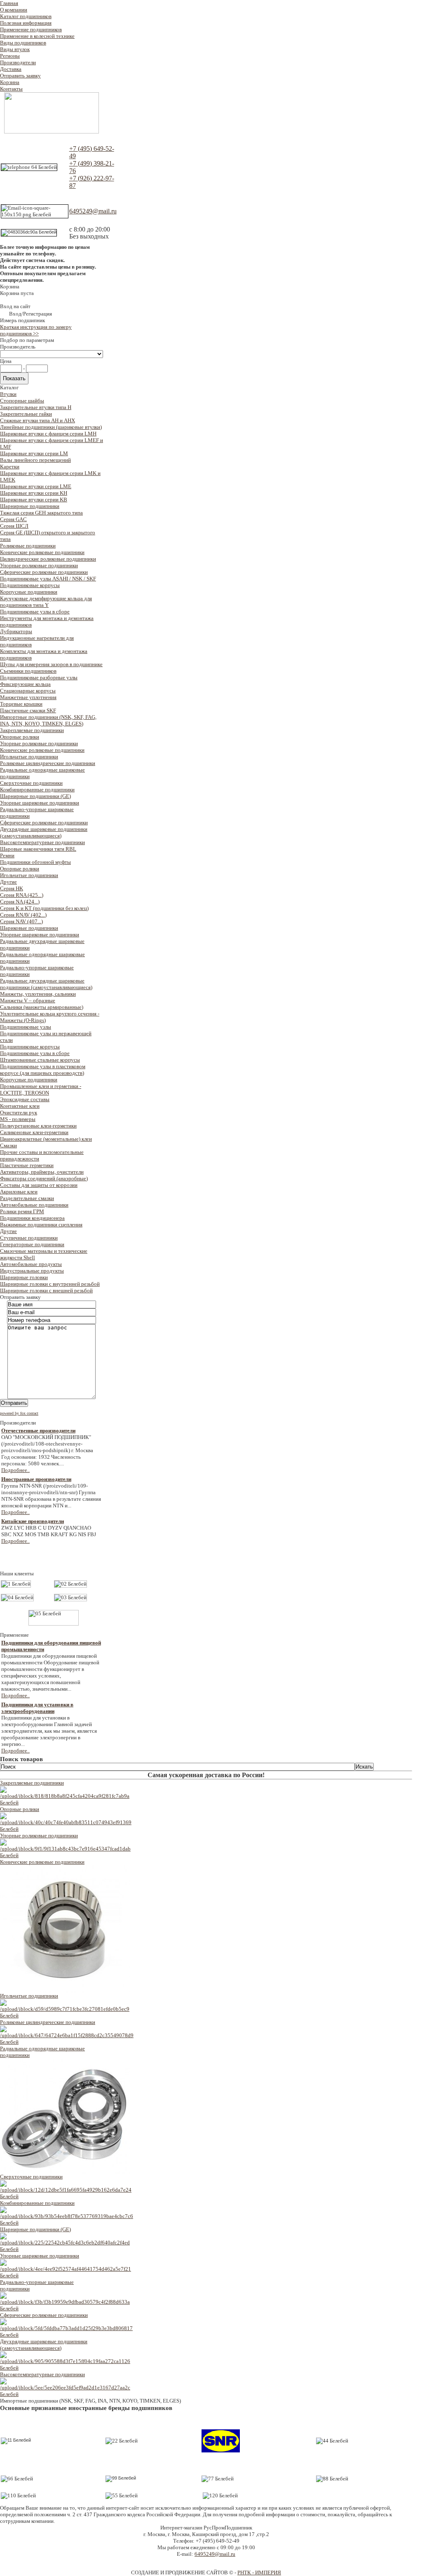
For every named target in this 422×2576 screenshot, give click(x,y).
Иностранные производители (36, 1479)
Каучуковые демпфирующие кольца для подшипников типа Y (46, 602)
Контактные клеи (20, 1106)
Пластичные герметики (27, 1165)
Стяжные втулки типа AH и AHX (38, 420)
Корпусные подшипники (29, 592)
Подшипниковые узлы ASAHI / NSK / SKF (48, 579)
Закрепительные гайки (26, 414)
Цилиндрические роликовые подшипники (48, 559)
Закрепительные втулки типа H (36, 407)
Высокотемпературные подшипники (42, 842)
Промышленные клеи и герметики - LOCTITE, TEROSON (41, 1089)
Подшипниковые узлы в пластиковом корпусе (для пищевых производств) (43, 1070)
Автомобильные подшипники (34, 1205)
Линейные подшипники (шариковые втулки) (51, 427)
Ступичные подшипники (29, 1238)
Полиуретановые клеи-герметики (38, 1126)
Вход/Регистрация (30, 314)
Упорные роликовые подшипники (39, 565)
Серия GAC (13, 519)
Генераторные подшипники (32, 1244)
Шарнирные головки (24, 1277)
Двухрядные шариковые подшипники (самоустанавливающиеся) (44, 832)
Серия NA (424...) (20, 902)
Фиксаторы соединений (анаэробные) (44, 1178)
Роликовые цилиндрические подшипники (48, 763)
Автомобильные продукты (31, 1264)
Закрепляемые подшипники (32, 730)
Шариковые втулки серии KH (34, 493)
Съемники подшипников (28, 671)
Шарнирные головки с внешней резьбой (46, 1290)
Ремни (7, 855)
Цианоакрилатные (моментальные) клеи (46, 1139)
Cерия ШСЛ (14, 526)
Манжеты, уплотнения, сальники (38, 994)
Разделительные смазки (27, 1198)
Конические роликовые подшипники (42, 552)
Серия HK (12, 888)
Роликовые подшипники (28, 546)
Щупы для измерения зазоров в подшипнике (51, 664)
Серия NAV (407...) (21, 921)
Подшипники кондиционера (32, 1218)
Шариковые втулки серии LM (34, 453)
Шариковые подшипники (29, 928)
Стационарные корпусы (28, 691)
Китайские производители (33, 1521)
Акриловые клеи (19, 1192)
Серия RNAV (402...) (23, 915)
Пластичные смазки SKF (28, 710)
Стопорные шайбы (22, 401)
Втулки (8, 394)
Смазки (8, 1145)
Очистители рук (19, 1113)
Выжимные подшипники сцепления (41, 1225)
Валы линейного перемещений (35, 460)
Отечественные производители (38, 1431)
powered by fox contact (19, 1413)
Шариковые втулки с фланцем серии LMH (48, 434)
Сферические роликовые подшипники (44, 572)
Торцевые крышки (21, 704)
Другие (8, 882)
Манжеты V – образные (28, 1000)
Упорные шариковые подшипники (40, 803)
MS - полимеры (18, 1119)
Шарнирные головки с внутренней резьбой (50, 1284)
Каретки (10, 467)
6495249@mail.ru (93, 211)
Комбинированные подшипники (37, 790)
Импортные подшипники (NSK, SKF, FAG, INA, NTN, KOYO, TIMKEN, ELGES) (48, 720)
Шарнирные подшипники (30, 506)
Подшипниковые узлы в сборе (35, 612)
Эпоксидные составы (25, 1099)
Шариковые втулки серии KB (34, 500)
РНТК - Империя (259, 2572)
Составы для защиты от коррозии (39, 1185)
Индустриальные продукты (32, 1271)
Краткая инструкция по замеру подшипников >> (36, 330)
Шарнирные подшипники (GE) (35, 796)
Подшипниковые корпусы (30, 585)
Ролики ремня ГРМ (22, 1211)
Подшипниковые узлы (26, 1027)
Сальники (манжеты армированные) (42, 1007)
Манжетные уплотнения (28, 697)
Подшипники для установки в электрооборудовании (37, 1708)
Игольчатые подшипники (29, 757)
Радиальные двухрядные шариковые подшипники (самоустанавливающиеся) (46, 984)
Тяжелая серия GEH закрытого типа (41, 513)
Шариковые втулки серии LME (36, 486)
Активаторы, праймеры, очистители (42, 1172)
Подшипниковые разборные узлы (39, 677)
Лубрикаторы (16, 631)
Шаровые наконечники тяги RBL (38, 849)
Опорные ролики (20, 737)
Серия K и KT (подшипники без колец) (44, 908)
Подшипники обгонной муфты (35, 862)
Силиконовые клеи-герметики (34, 1132)
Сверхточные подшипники (31, 783)
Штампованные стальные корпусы (40, 1060)
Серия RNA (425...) (22, 895)
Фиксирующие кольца (25, 684)
